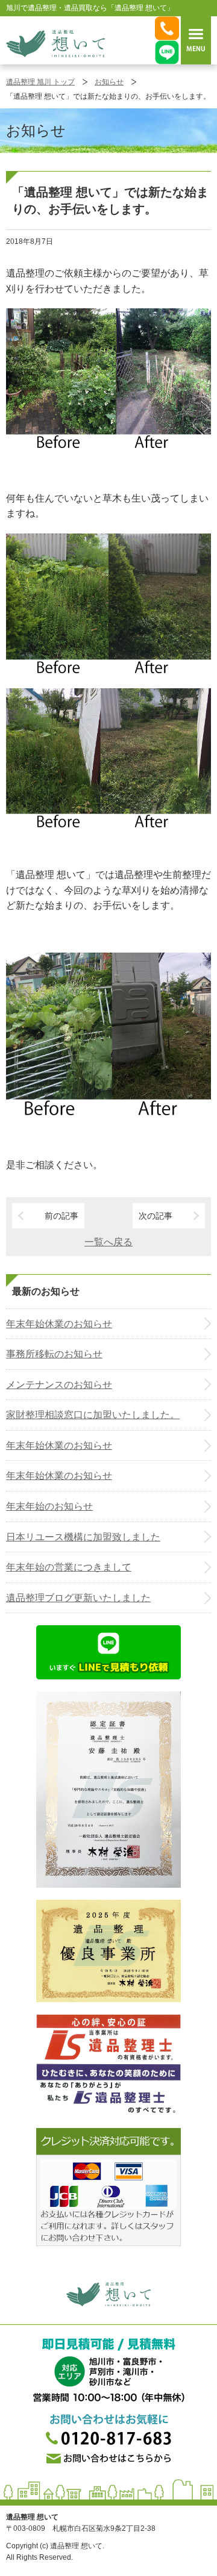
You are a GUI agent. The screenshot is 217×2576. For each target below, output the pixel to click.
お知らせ (109, 82)
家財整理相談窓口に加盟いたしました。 (93, 1415)
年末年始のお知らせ (49, 1506)
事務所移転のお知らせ (54, 1354)
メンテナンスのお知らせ (59, 1385)
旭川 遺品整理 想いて (55, 43)
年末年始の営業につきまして (69, 1567)
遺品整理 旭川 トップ (40, 82)
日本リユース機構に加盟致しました (83, 1537)
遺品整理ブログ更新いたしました (78, 1598)
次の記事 (156, 1216)
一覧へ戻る (108, 1242)
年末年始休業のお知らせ (59, 1324)
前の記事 (61, 1216)
